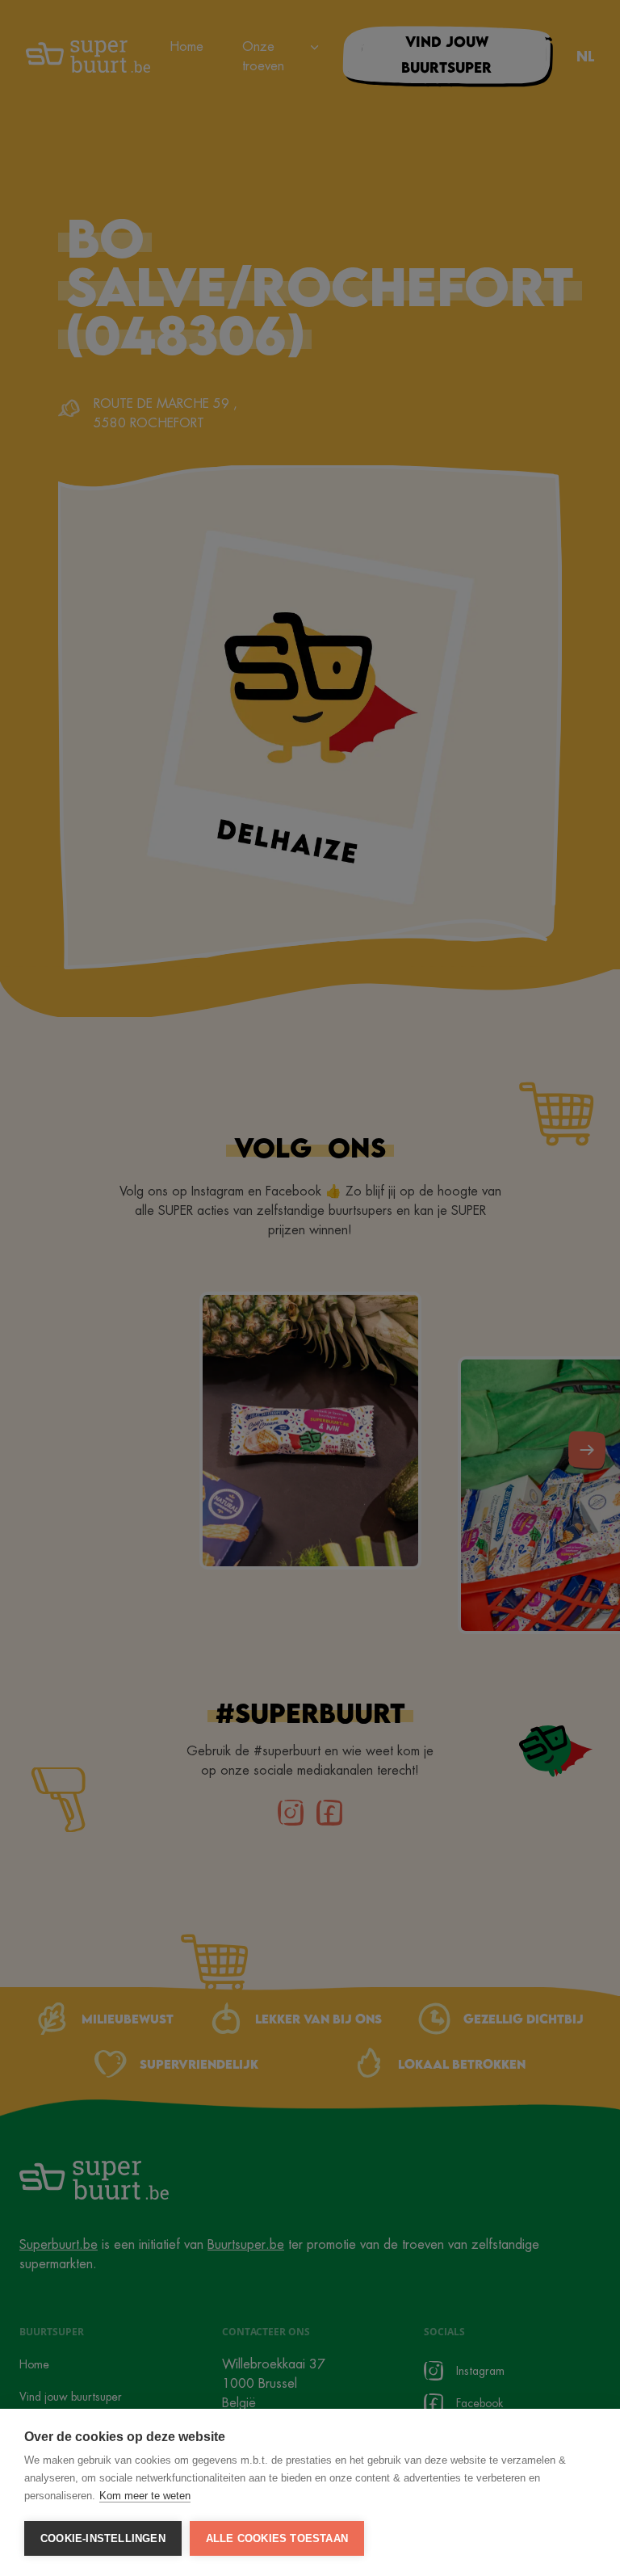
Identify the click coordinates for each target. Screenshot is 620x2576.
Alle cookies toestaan (277, 2538)
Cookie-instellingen (103, 2538)
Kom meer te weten (145, 2496)
